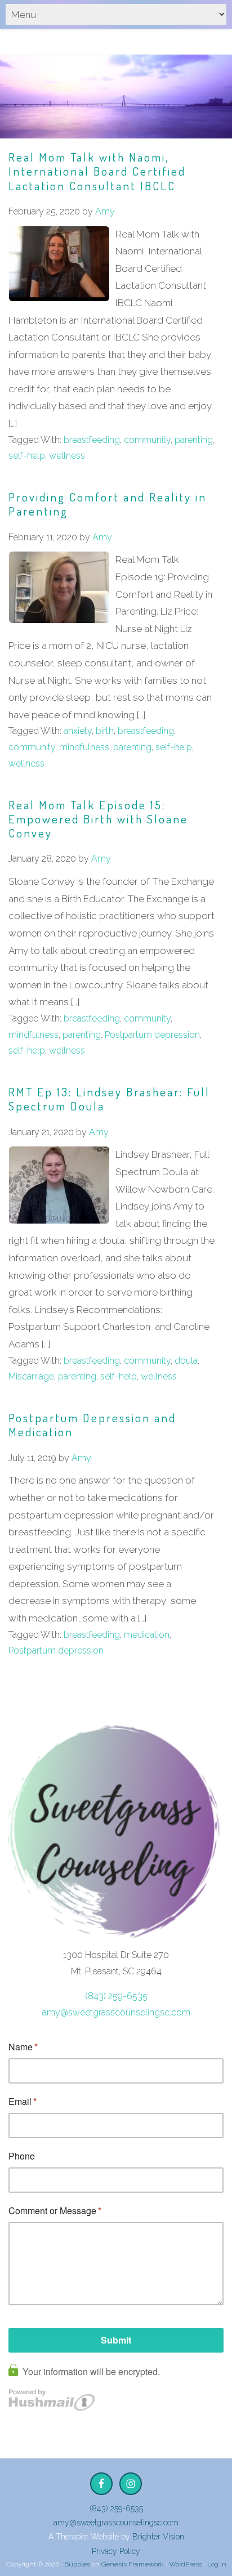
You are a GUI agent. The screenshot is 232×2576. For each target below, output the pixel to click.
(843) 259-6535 (116, 1996)
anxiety (78, 731)
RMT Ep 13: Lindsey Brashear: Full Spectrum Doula (109, 1099)
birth (105, 731)
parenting (194, 440)
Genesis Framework (133, 2564)
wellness (67, 456)
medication (147, 1635)
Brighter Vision (158, 2537)
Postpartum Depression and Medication (92, 1424)
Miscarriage (31, 1376)
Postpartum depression (152, 1035)
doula (186, 1361)
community (147, 440)
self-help (27, 456)
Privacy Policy (116, 2551)
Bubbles (77, 2564)
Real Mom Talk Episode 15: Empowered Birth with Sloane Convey (98, 819)
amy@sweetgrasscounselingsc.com (116, 2012)
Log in (217, 2564)
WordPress (186, 2564)
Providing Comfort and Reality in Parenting (108, 504)
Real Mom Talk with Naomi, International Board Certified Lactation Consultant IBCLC (97, 171)
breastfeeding (92, 440)
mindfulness (84, 747)
